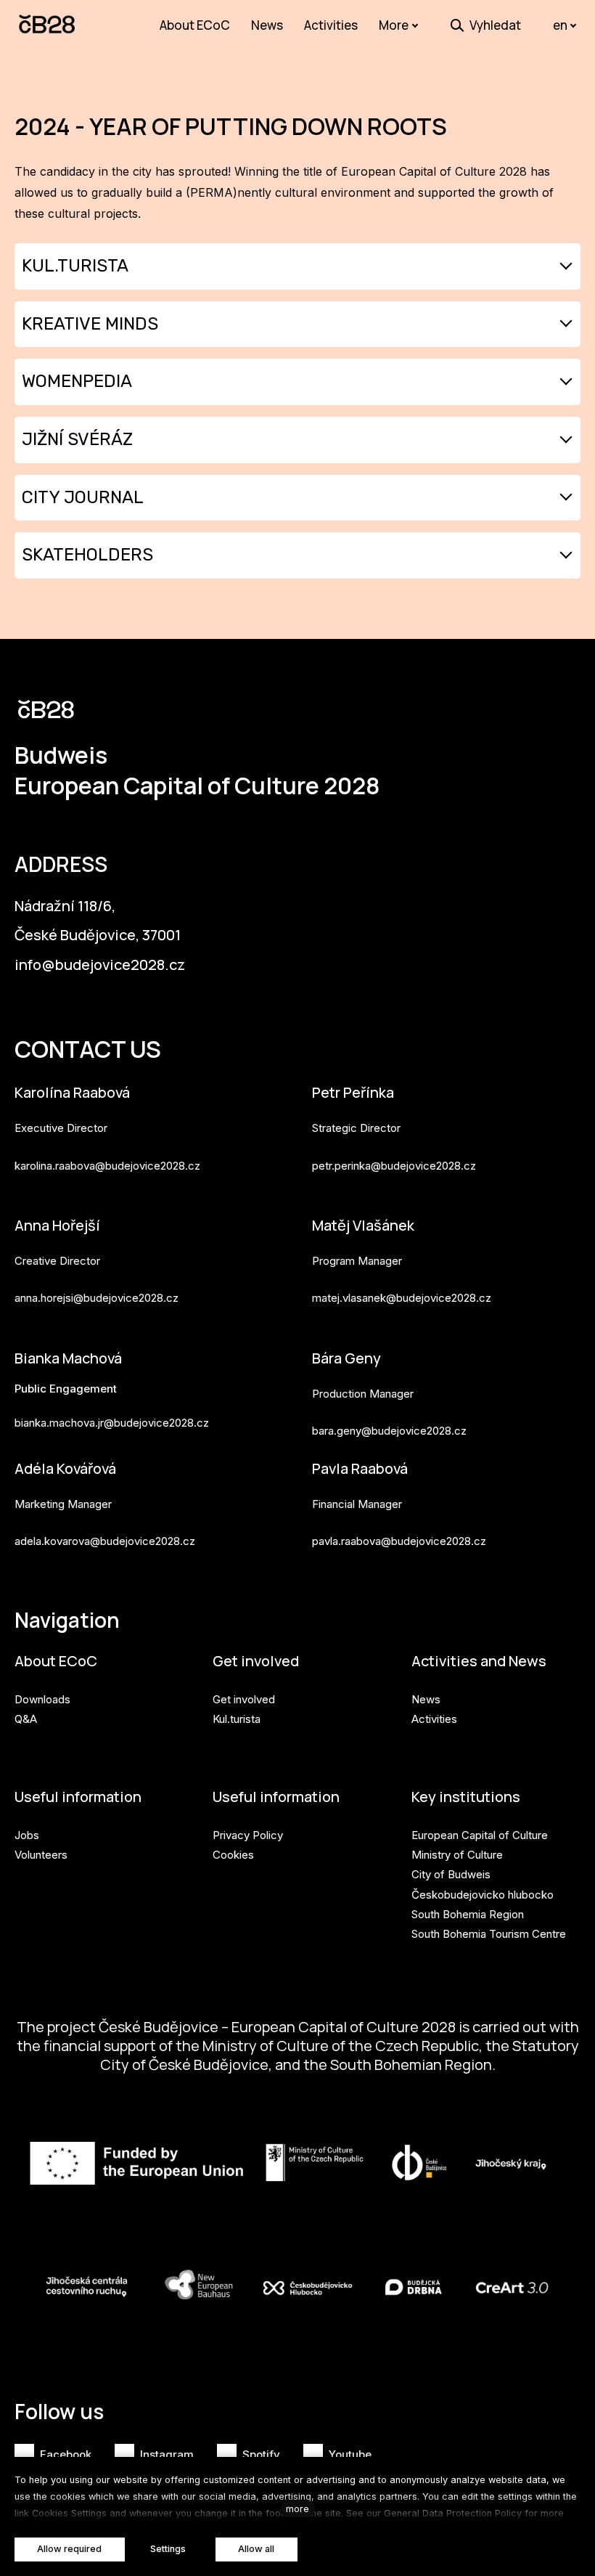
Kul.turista (237, 1719)
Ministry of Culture (457, 1855)
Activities (434, 1719)
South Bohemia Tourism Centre (489, 1934)
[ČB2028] (48, 25)
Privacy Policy (248, 1835)
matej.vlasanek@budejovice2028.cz (402, 1298)
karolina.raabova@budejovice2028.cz (107, 1166)
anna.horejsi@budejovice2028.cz (97, 1298)
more (297, 2509)
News (426, 1699)
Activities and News (479, 1661)
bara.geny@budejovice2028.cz (389, 1431)
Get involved (256, 1661)
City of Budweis (451, 1874)
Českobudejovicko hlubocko (483, 1895)
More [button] (394, 25)
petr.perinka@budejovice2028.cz (394, 1166)
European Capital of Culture (480, 1835)
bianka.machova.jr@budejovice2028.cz (112, 1423)
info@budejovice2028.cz (100, 965)
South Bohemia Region (468, 1914)
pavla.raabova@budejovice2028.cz (399, 1541)
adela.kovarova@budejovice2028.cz (105, 1541)
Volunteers (41, 1855)
